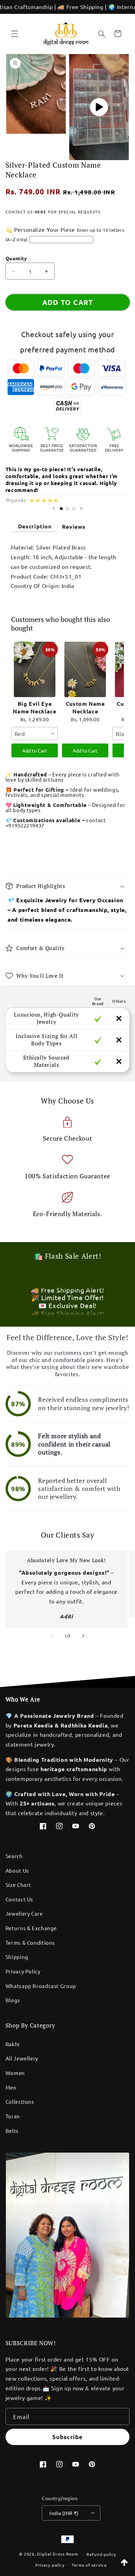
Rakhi (13, 2044)
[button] (15, 34)
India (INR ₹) (64, 2513)
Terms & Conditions (30, 1942)
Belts (12, 2131)
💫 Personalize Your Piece (40, 229)
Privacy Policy (23, 1971)
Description (35, 526)
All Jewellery (22, 2058)
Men (11, 2087)
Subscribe (67, 2437)
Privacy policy (50, 2565)
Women (15, 2073)
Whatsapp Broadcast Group (41, 1986)
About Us (17, 1870)
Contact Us (19, 1899)
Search (14, 1856)
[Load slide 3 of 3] (74, 509)
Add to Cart (35, 750)
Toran (13, 2116)
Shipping (17, 1957)
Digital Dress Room (57, 2554)
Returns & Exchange (31, 1928)
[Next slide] (81, 509)
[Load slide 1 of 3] (61, 509)
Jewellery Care (24, 1913)
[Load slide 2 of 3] (67, 509)
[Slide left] (52, 1636)
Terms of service (89, 2565)
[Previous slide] (54, 509)
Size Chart (18, 1885)
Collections (20, 2102)
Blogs (13, 2000)
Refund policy (101, 2554)
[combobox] (35, 733)
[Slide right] (83, 1636)
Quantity (16, 258)
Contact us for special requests (53, 212)
